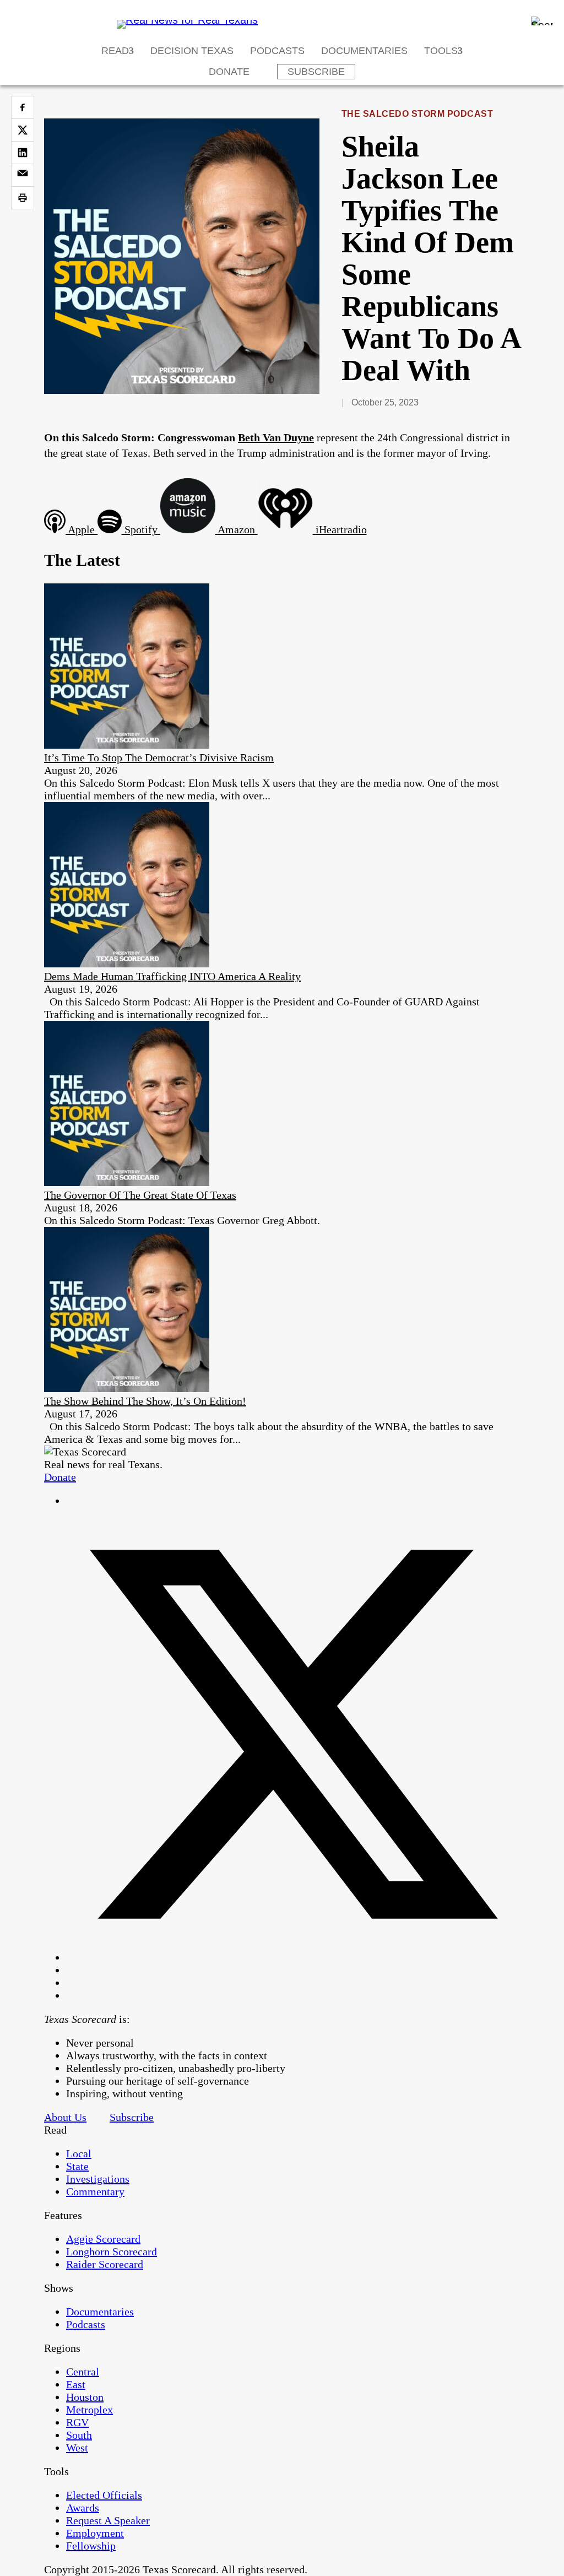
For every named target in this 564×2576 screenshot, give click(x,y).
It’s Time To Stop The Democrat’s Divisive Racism (159, 757)
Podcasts (277, 51)
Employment (95, 2533)
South (79, 2435)
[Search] (542, 21)
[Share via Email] (23, 175)
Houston (85, 2397)
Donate (229, 72)
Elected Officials (104, 2495)
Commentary (95, 2191)
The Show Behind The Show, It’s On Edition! (145, 1401)
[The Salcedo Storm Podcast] (182, 390)
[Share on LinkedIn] (23, 153)
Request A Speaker (108, 2520)
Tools (441, 51)
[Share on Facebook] (23, 107)
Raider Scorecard (105, 2264)
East (76, 2384)
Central (83, 2372)
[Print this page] (23, 198)
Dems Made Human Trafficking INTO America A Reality (172, 976)
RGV (77, 2422)
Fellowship (91, 2546)
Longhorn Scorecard (112, 2252)
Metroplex (90, 2410)
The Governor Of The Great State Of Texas (140, 1195)
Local (79, 2153)
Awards (83, 2508)
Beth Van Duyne (276, 437)
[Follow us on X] (293, 1957)
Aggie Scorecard (103, 2239)
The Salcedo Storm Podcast (417, 114)
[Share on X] (23, 130)
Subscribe (316, 72)
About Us (65, 2117)
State (77, 2166)
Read (115, 51)
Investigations (98, 2179)
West (77, 2448)
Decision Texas (192, 51)
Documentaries (364, 51)
